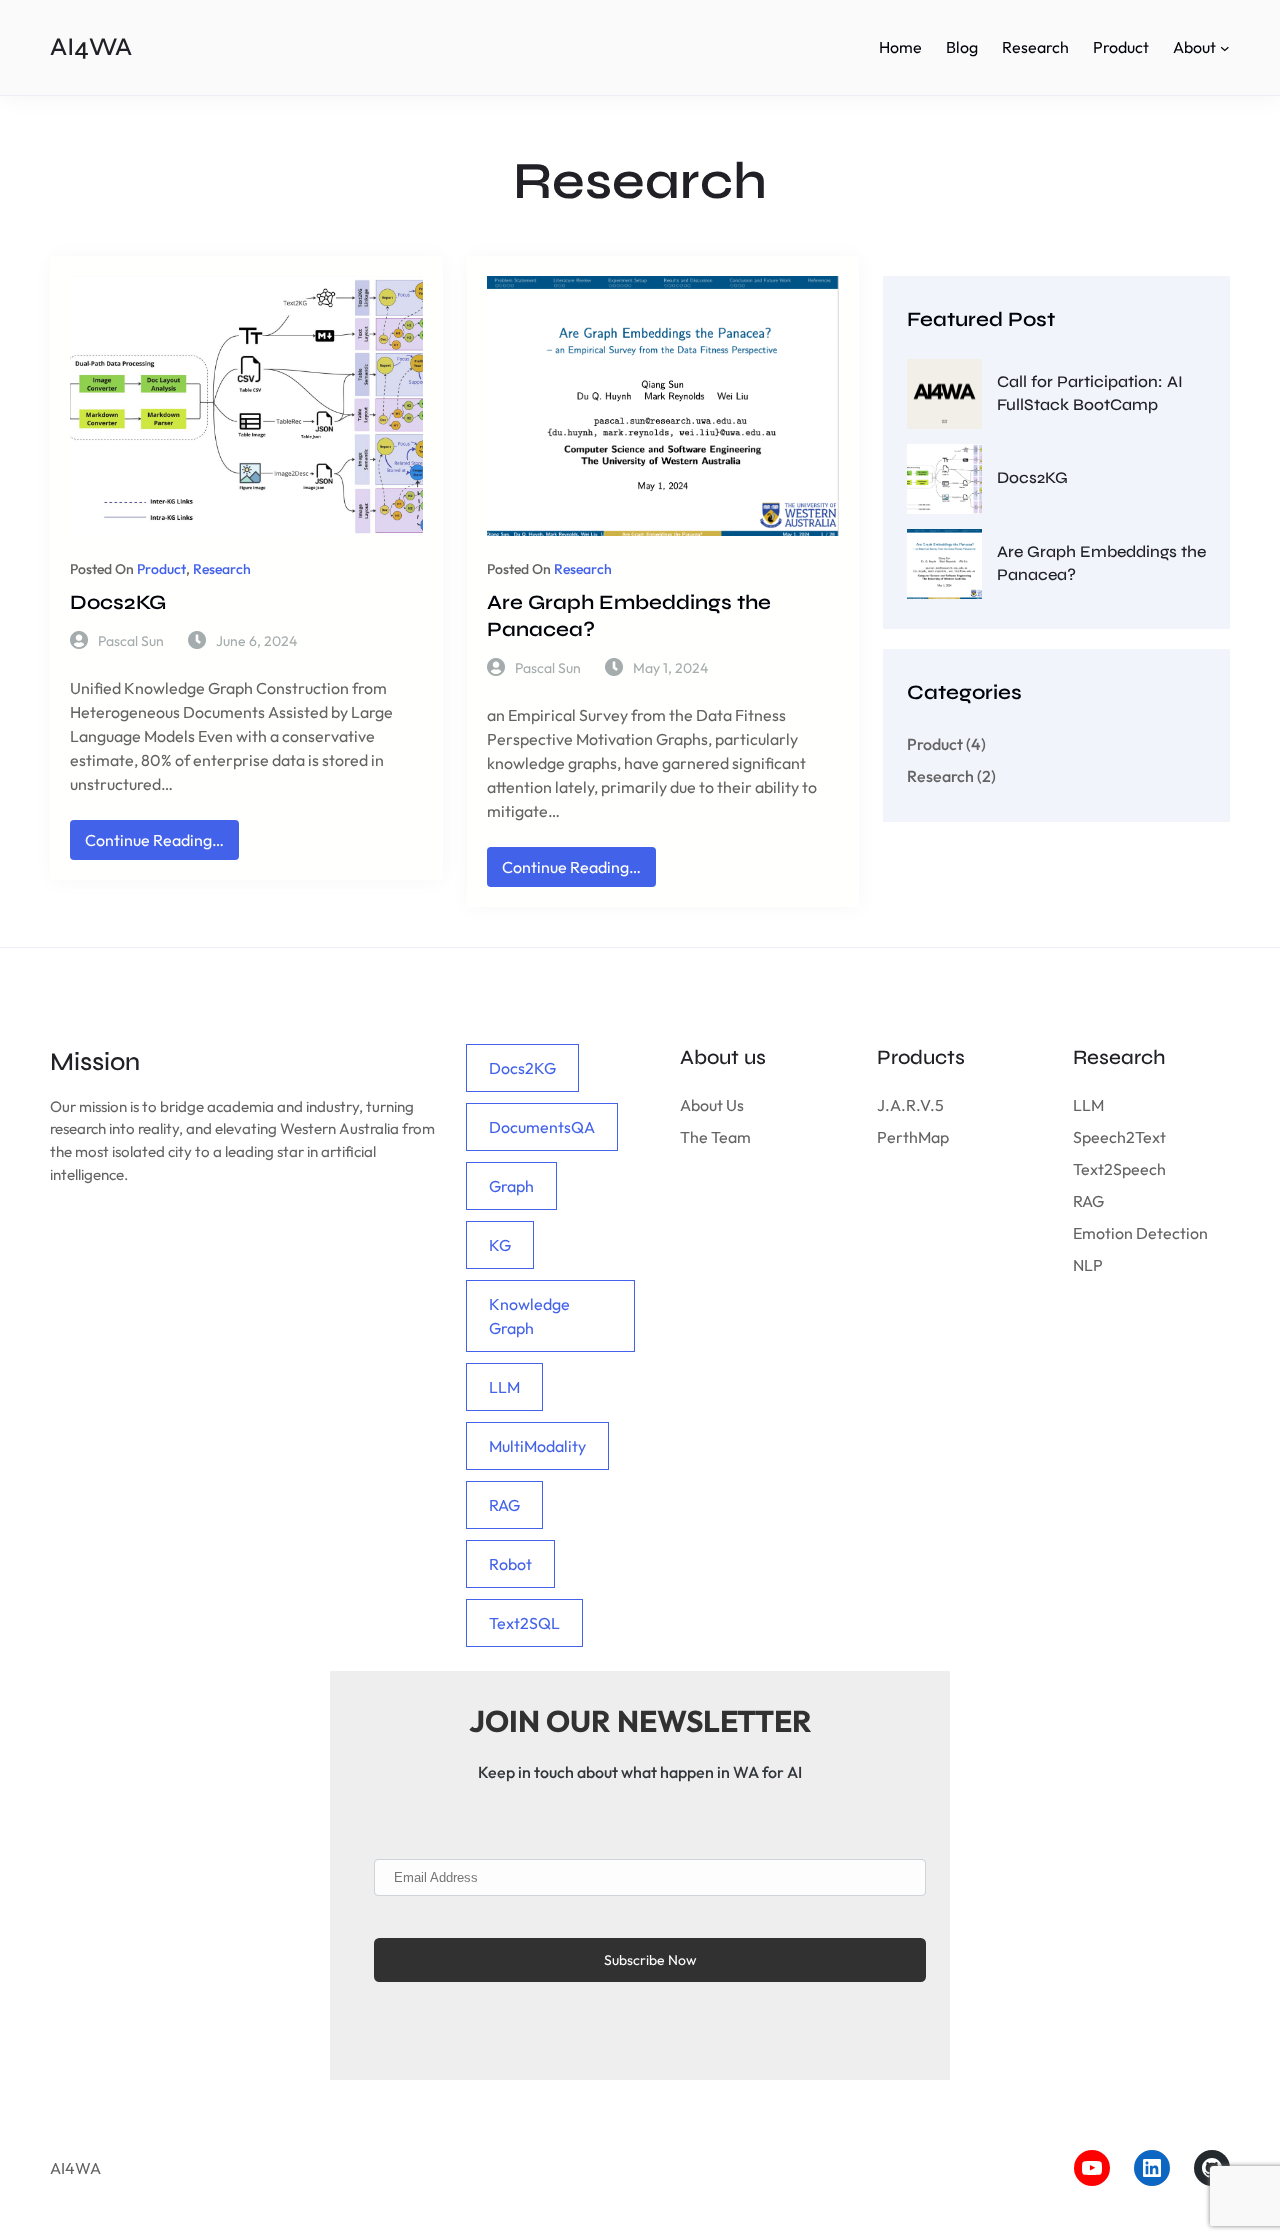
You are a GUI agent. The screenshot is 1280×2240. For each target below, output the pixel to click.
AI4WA (91, 46)
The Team (715, 1137)
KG (500, 1245)
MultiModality (537, 1446)
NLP (1088, 1265)
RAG (504, 1505)
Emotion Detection (1140, 1233)
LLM (504, 1387)
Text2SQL (524, 1623)
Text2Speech (1119, 1169)
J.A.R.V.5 (910, 1105)
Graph (511, 1186)
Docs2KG (118, 602)
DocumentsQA (542, 1127)
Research (222, 569)
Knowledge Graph (529, 1316)
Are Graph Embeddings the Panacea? (629, 616)
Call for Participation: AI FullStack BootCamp (1090, 393)
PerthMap (913, 1137)
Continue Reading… (162, 844)
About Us (712, 1105)
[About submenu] (1225, 47)
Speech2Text (1119, 1137)
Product (161, 569)
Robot (510, 1564)
